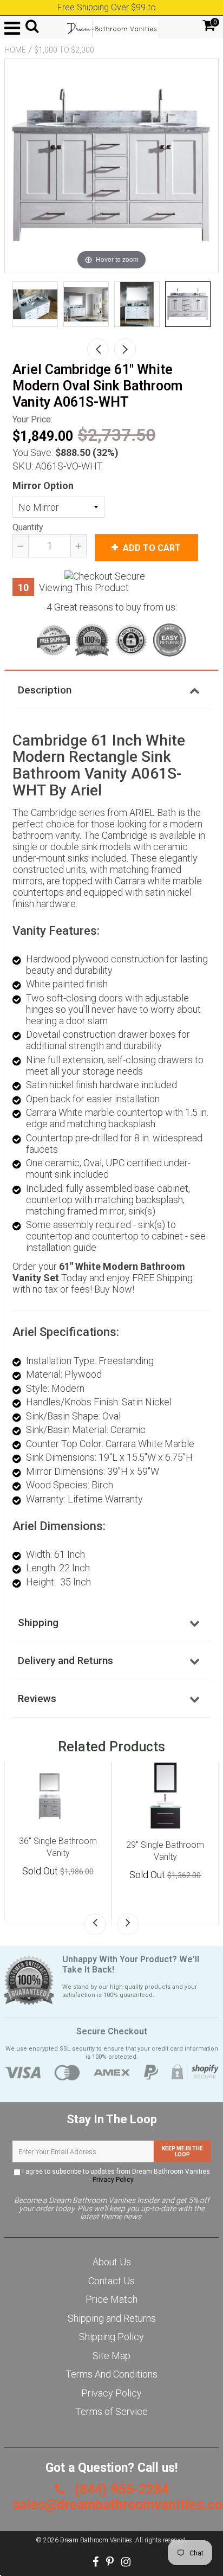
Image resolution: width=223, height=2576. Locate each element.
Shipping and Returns (112, 2318)
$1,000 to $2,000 (64, 50)
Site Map (111, 2356)
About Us (112, 2262)
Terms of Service (111, 2411)
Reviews (37, 1698)
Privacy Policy (113, 2180)
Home (15, 50)
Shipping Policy (111, 2337)
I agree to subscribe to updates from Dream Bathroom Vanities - (115, 2176)
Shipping (38, 1623)
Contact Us (111, 2281)
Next (125, 349)
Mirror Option (43, 486)
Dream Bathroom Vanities (96, 2540)
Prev (98, 349)
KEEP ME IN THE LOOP (182, 2151)
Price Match (111, 2299)
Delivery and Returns (65, 1660)
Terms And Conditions (111, 2374)
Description (45, 690)
